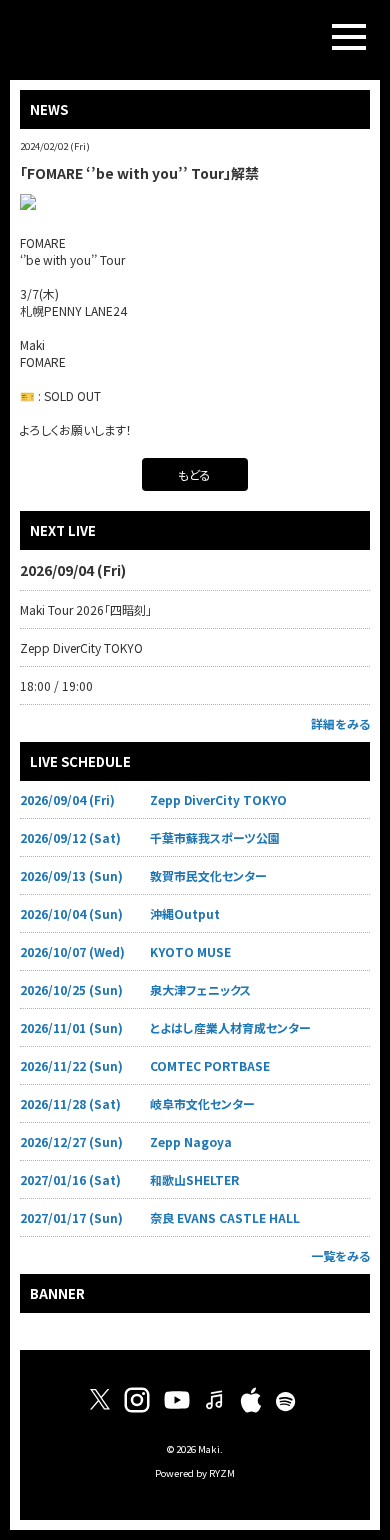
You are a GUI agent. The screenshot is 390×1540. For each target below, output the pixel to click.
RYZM (222, 1473)
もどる (194, 474)
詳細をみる (340, 723)
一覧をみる (340, 1255)
